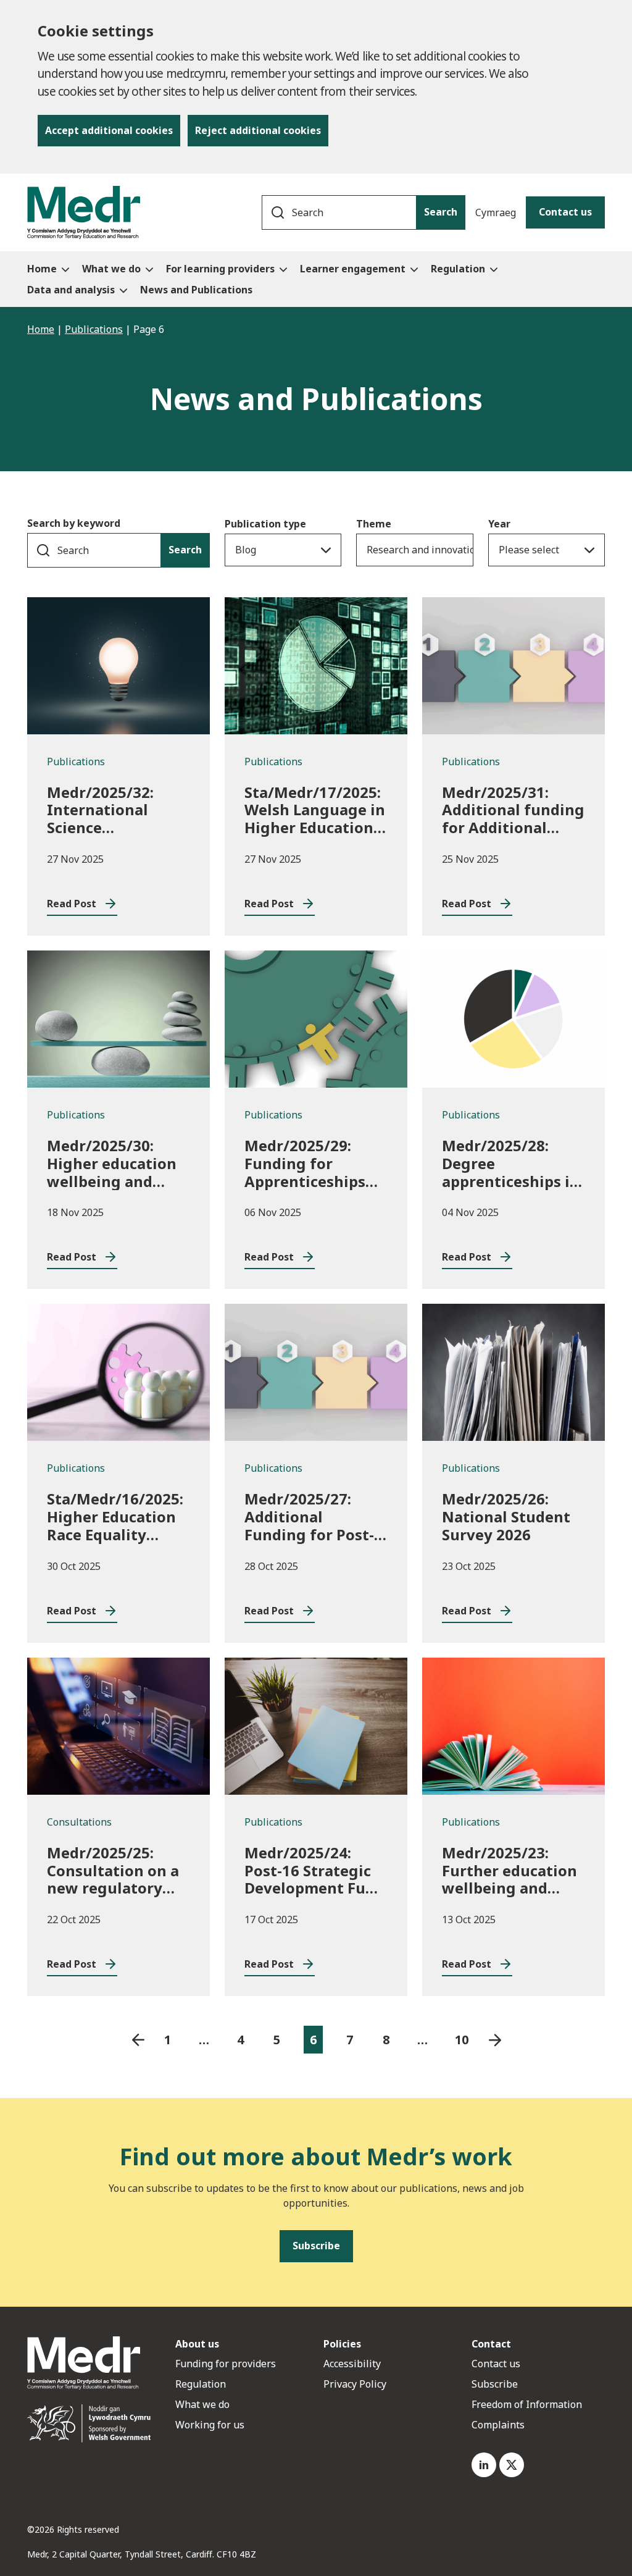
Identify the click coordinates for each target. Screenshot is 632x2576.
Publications (94, 329)
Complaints (498, 2425)
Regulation (201, 2384)
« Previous (138, 2040)
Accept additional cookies (109, 130)
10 (462, 2040)
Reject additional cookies (258, 130)
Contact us (565, 212)
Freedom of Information (527, 2404)
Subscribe (495, 2384)
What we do (202, 2404)
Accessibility (352, 2364)
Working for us (210, 2425)
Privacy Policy (355, 2384)
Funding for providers (226, 2364)
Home (41, 329)
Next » (495, 2040)
